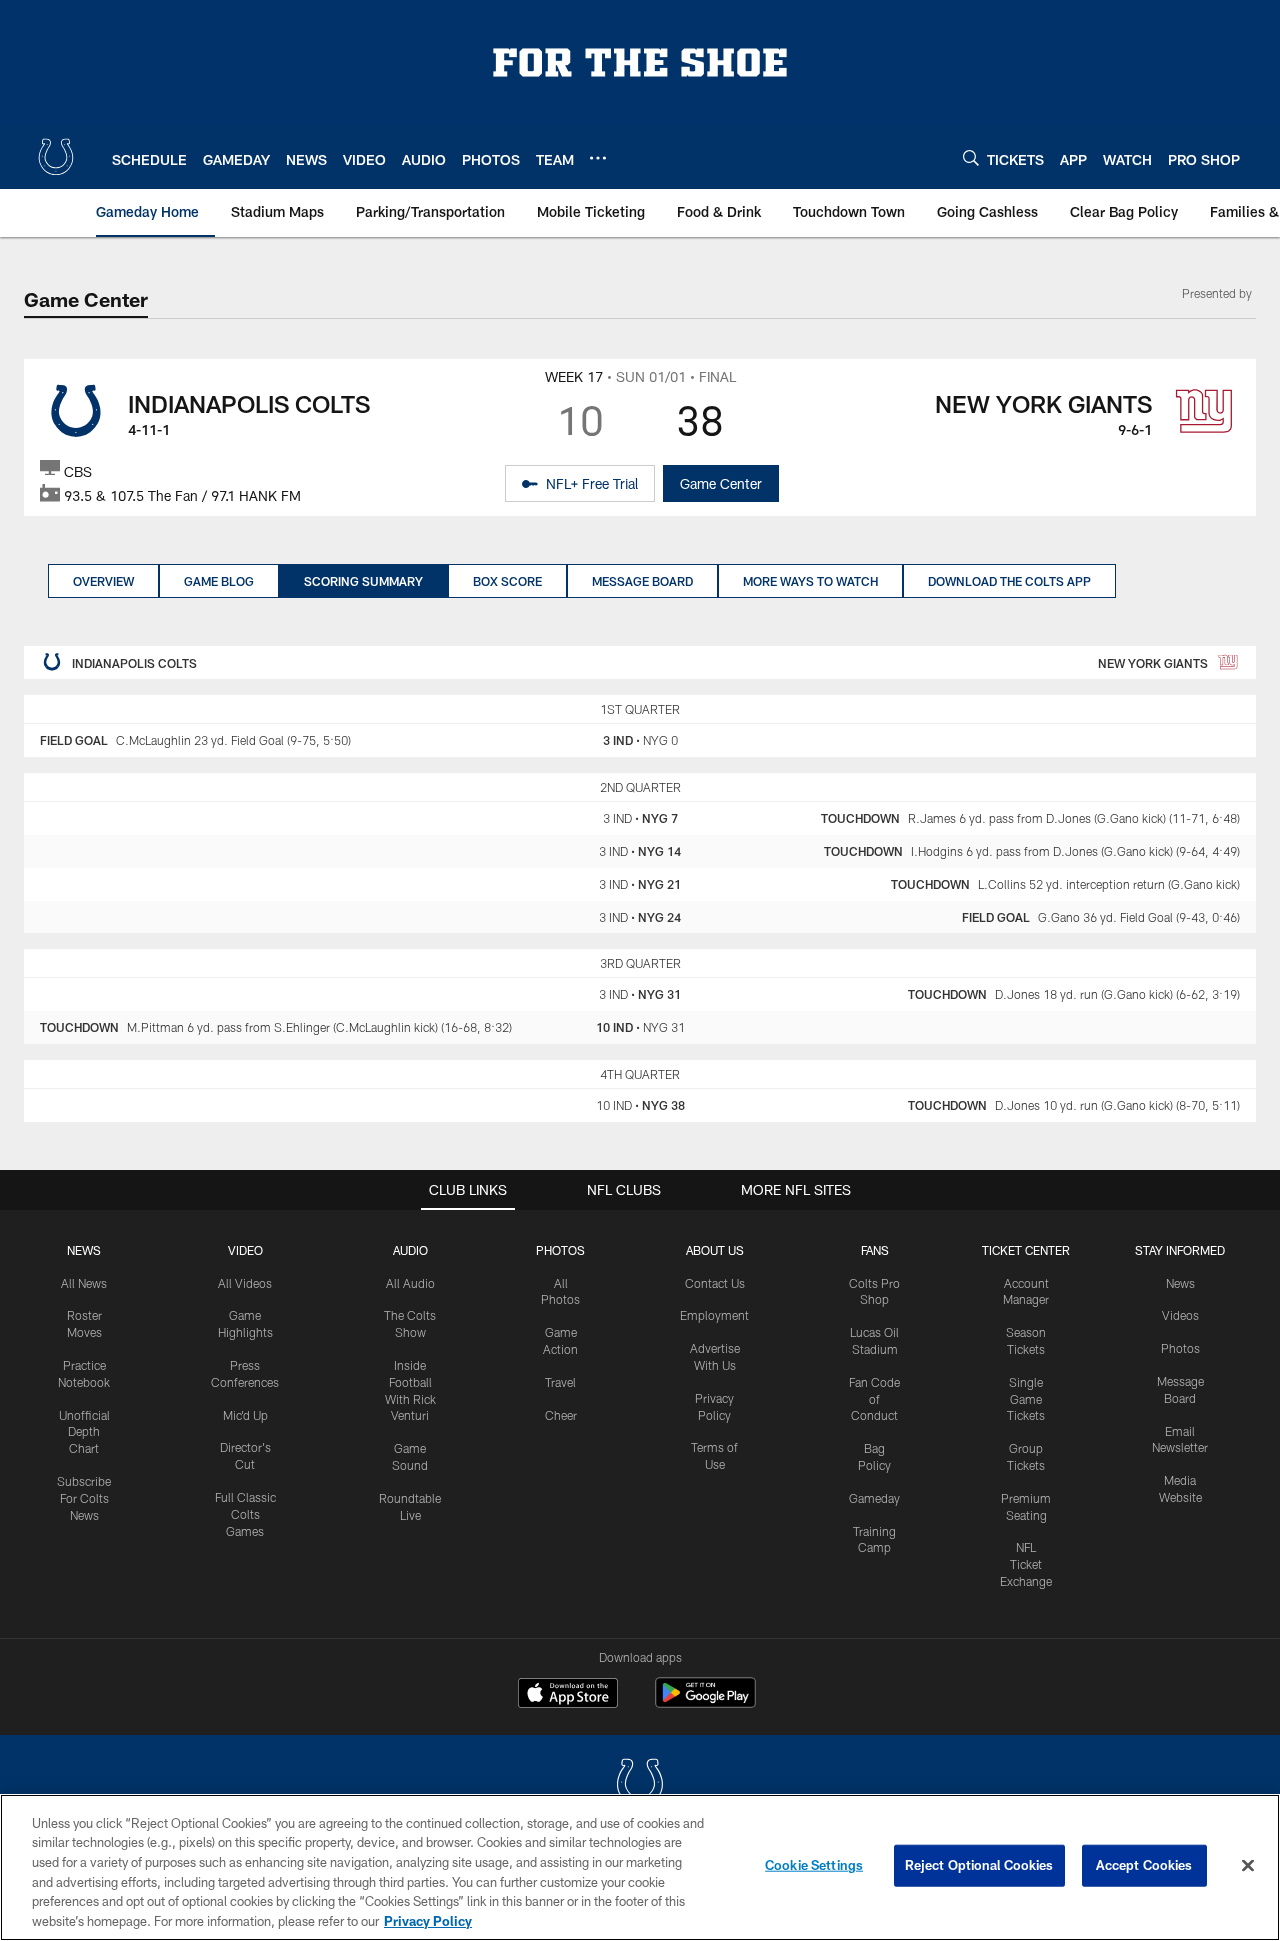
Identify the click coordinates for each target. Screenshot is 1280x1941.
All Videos (245, 1283)
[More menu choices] (598, 158)
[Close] (1248, 1866)
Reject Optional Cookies (979, 1865)
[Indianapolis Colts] (640, 1785)
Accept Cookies (1144, 1865)
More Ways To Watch (810, 581)
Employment (714, 1315)
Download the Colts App (1009, 581)
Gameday (874, 1498)
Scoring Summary (363, 581)
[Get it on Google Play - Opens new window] (705, 1702)
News (84, 1250)
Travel (560, 1382)
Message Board (642, 581)
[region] (640, 1867)
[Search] (971, 157)
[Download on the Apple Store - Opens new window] (568, 1695)
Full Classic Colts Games (245, 1514)
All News (84, 1283)
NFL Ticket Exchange (1026, 1564)
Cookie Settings (814, 1865)
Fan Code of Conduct (874, 1399)
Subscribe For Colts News (84, 1498)
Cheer (561, 1415)
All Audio (410, 1283)
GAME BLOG (219, 581)
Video (245, 1250)
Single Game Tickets (1026, 1399)
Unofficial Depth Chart (84, 1432)
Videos (1180, 1315)
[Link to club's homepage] (56, 157)
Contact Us (715, 1283)
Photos (560, 1250)
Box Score (507, 581)
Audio (410, 1250)
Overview (103, 581)
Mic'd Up (245, 1415)
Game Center (721, 483)
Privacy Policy (428, 1920)
